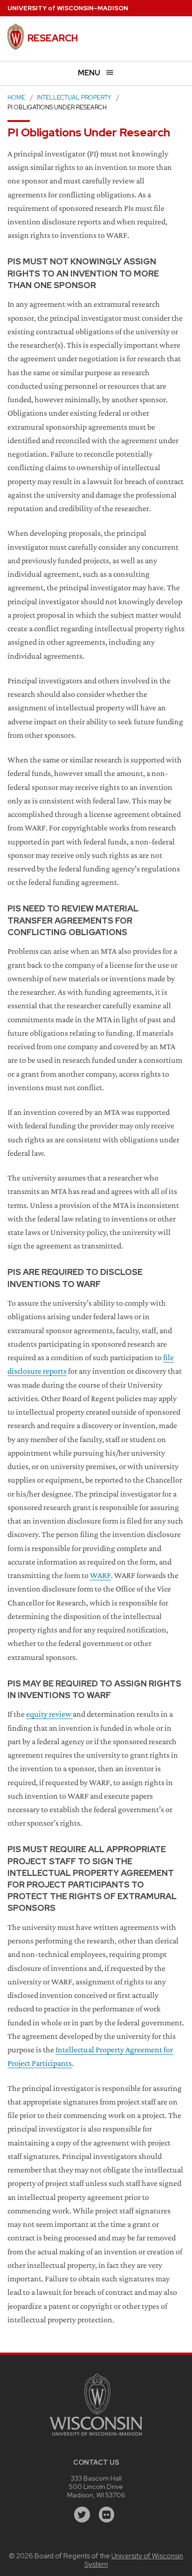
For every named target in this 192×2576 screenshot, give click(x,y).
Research (53, 38)
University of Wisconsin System (134, 2560)
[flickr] (107, 2515)
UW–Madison (68, 8)
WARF (100, 1575)
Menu (89, 73)
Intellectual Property (74, 98)
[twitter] (82, 2515)
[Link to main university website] (96, 2437)
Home (16, 98)
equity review (49, 1714)
